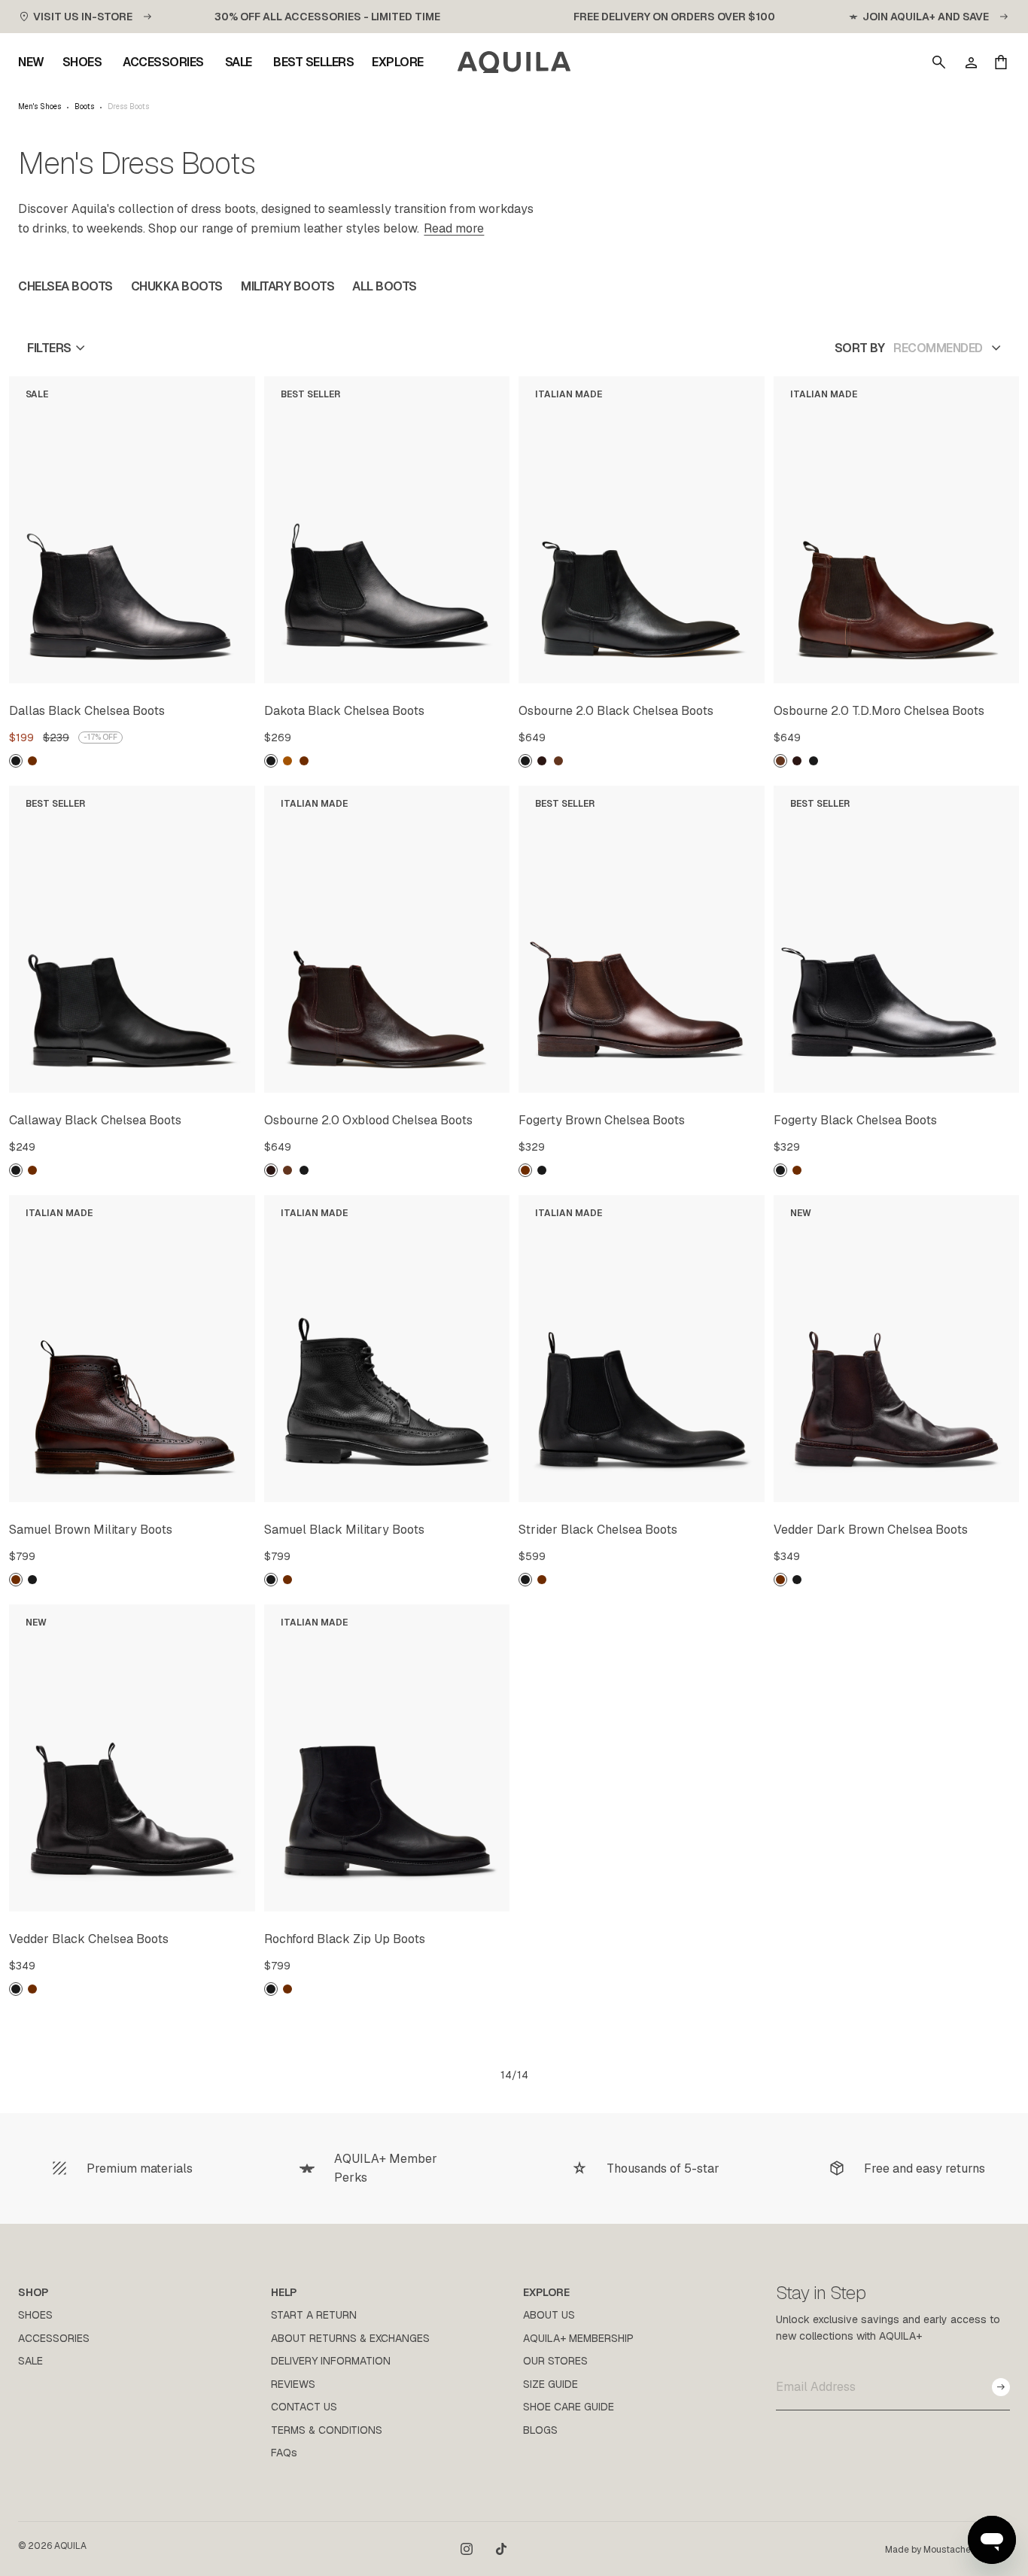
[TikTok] (501, 2549)
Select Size (207, 669)
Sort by (860, 348)
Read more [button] (454, 228)
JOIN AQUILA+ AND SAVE (926, 17)
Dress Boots (128, 107)
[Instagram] (467, 2549)
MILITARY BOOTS (287, 286)
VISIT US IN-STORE (83, 17)
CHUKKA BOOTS (177, 286)
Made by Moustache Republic (947, 2550)
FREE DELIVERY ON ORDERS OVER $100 (674, 17)
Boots (84, 107)
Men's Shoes (40, 107)
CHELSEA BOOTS (65, 286)
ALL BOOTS (385, 286)
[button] (939, 62)
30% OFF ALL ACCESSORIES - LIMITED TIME (327, 17)
